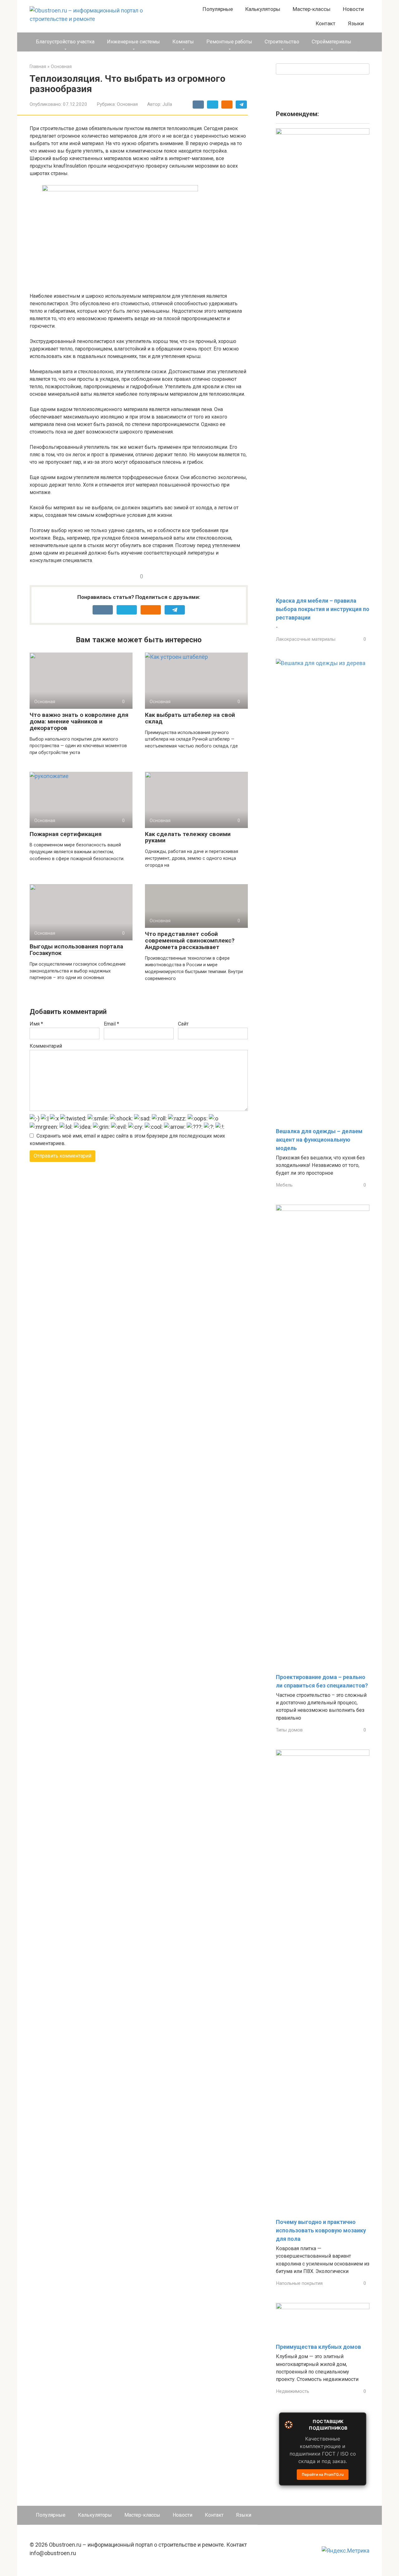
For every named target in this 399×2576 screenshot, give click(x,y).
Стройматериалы (332, 42)
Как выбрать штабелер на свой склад (190, 718)
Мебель (284, 1185)
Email (111, 1024)
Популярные (218, 9)
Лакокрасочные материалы (306, 639)
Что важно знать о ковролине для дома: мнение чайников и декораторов (79, 721)
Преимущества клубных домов (318, 2347)
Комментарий (46, 1046)
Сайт (183, 1024)
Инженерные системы (133, 42)
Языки (356, 23)
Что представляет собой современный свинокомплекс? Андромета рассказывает (190, 940)
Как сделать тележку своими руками (188, 837)
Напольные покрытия (299, 2283)
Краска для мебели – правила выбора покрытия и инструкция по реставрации (323, 609)
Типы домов (289, 1730)
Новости (353, 9)
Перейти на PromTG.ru (323, 2474)
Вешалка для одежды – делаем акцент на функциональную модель (319, 1140)
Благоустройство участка (65, 42)
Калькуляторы (263, 9)
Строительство (282, 42)
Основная (127, 104)
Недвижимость (293, 2391)
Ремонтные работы (229, 42)
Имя (36, 1024)
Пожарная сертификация (66, 834)
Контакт (326, 23)
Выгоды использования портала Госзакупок (76, 950)
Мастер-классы (312, 9)
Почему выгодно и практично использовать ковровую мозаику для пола (321, 2230)
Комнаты (183, 42)
